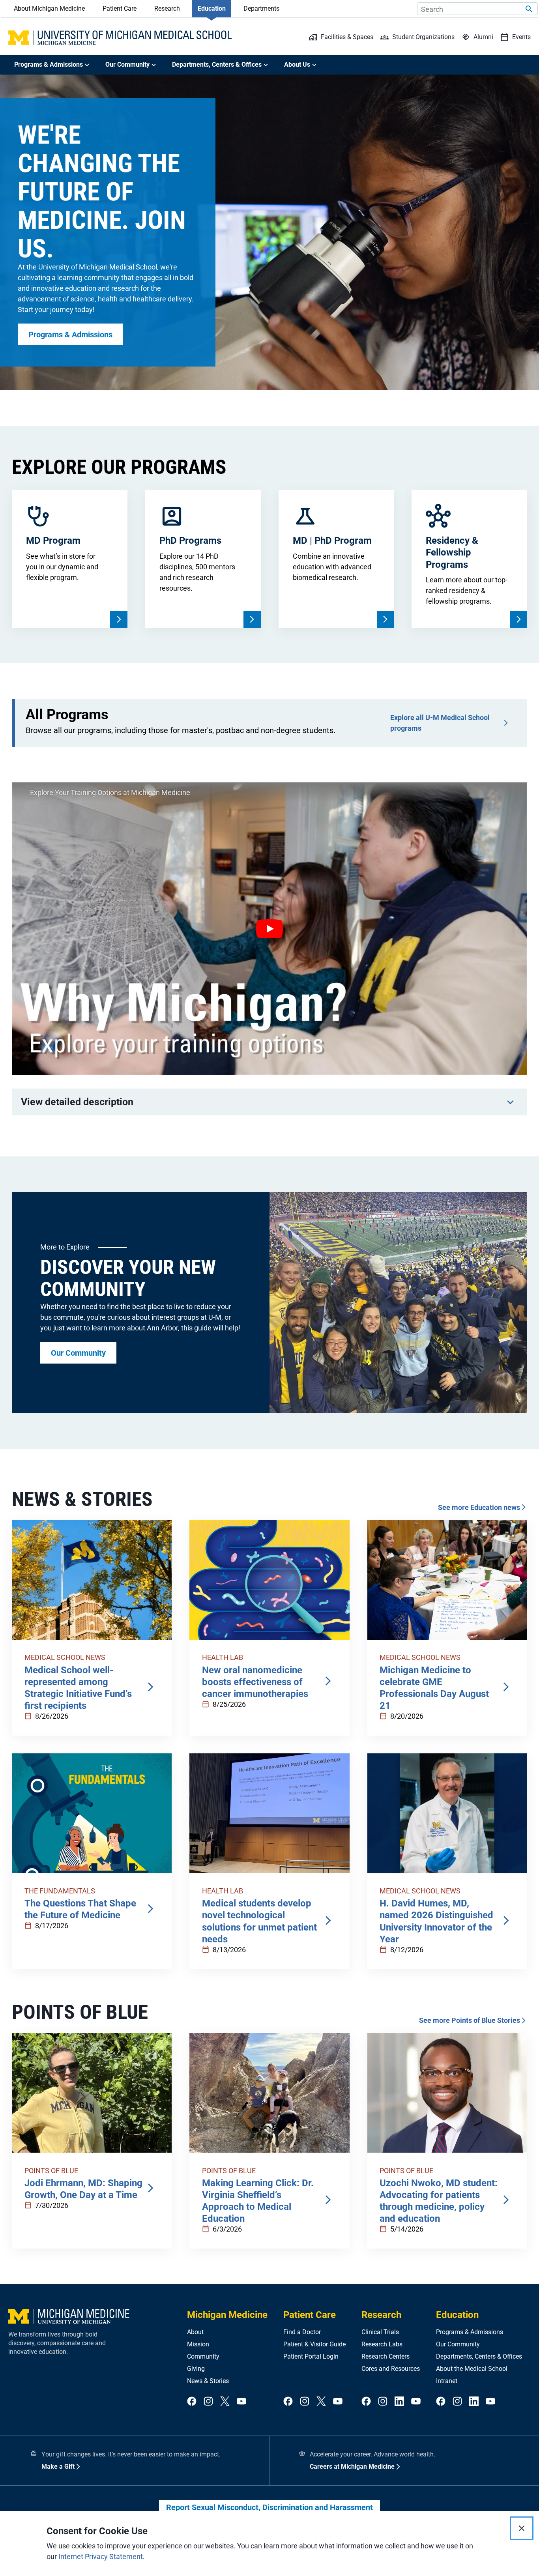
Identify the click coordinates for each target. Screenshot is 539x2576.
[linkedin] (399, 2402)
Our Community (458, 2344)
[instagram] (208, 2402)
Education (212, 8)
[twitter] (225, 2402)
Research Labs (382, 2344)
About (195, 2332)
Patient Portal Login (311, 2356)
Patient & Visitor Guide (314, 2344)
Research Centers (386, 2356)
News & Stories (208, 2381)
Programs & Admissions (470, 2332)
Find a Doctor (302, 2332)
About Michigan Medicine (49, 8)
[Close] (522, 2528)
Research (167, 8)
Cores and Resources (391, 2369)
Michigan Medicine (227, 2315)
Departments (261, 8)
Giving (196, 2369)
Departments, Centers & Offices (479, 2356)
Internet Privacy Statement (101, 2556)
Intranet (447, 2381)
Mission (198, 2344)
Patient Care (120, 8)
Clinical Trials (380, 2332)
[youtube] (241, 2402)
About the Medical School (472, 2369)
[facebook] (192, 2402)
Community (203, 2356)
